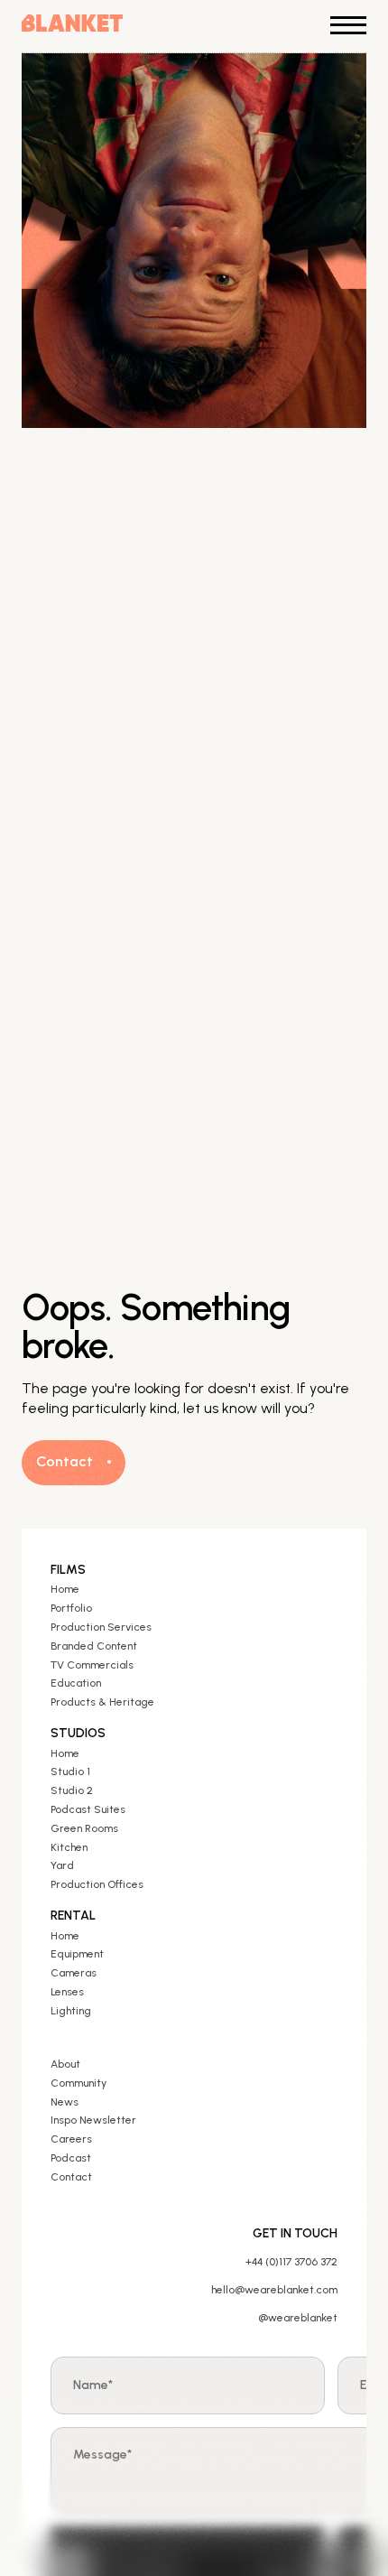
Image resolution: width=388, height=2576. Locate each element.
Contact (71, 2177)
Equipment (77, 1954)
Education (76, 1683)
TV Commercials (92, 1665)
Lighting (71, 2011)
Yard (62, 1865)
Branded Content (94, 1646)
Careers (71, 2139)
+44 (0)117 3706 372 (291, 2262)
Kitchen (69, 1847)
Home (65, 1589)
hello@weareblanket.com (274, 2290)
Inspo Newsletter (93, 2120)
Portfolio (71, 1608)
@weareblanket (298, 2318)
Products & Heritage (102, 1702)
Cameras (74, 1973)
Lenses (67, 1992)
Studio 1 (70, 1772)
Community (79, 2083)
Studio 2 (72, 1790)
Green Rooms (84, 1828)
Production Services (101, 1627)
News (65, 2102)
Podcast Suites (88, 1809)
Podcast (71, 2158)
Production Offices (97, 1884)
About (65, 2064)
